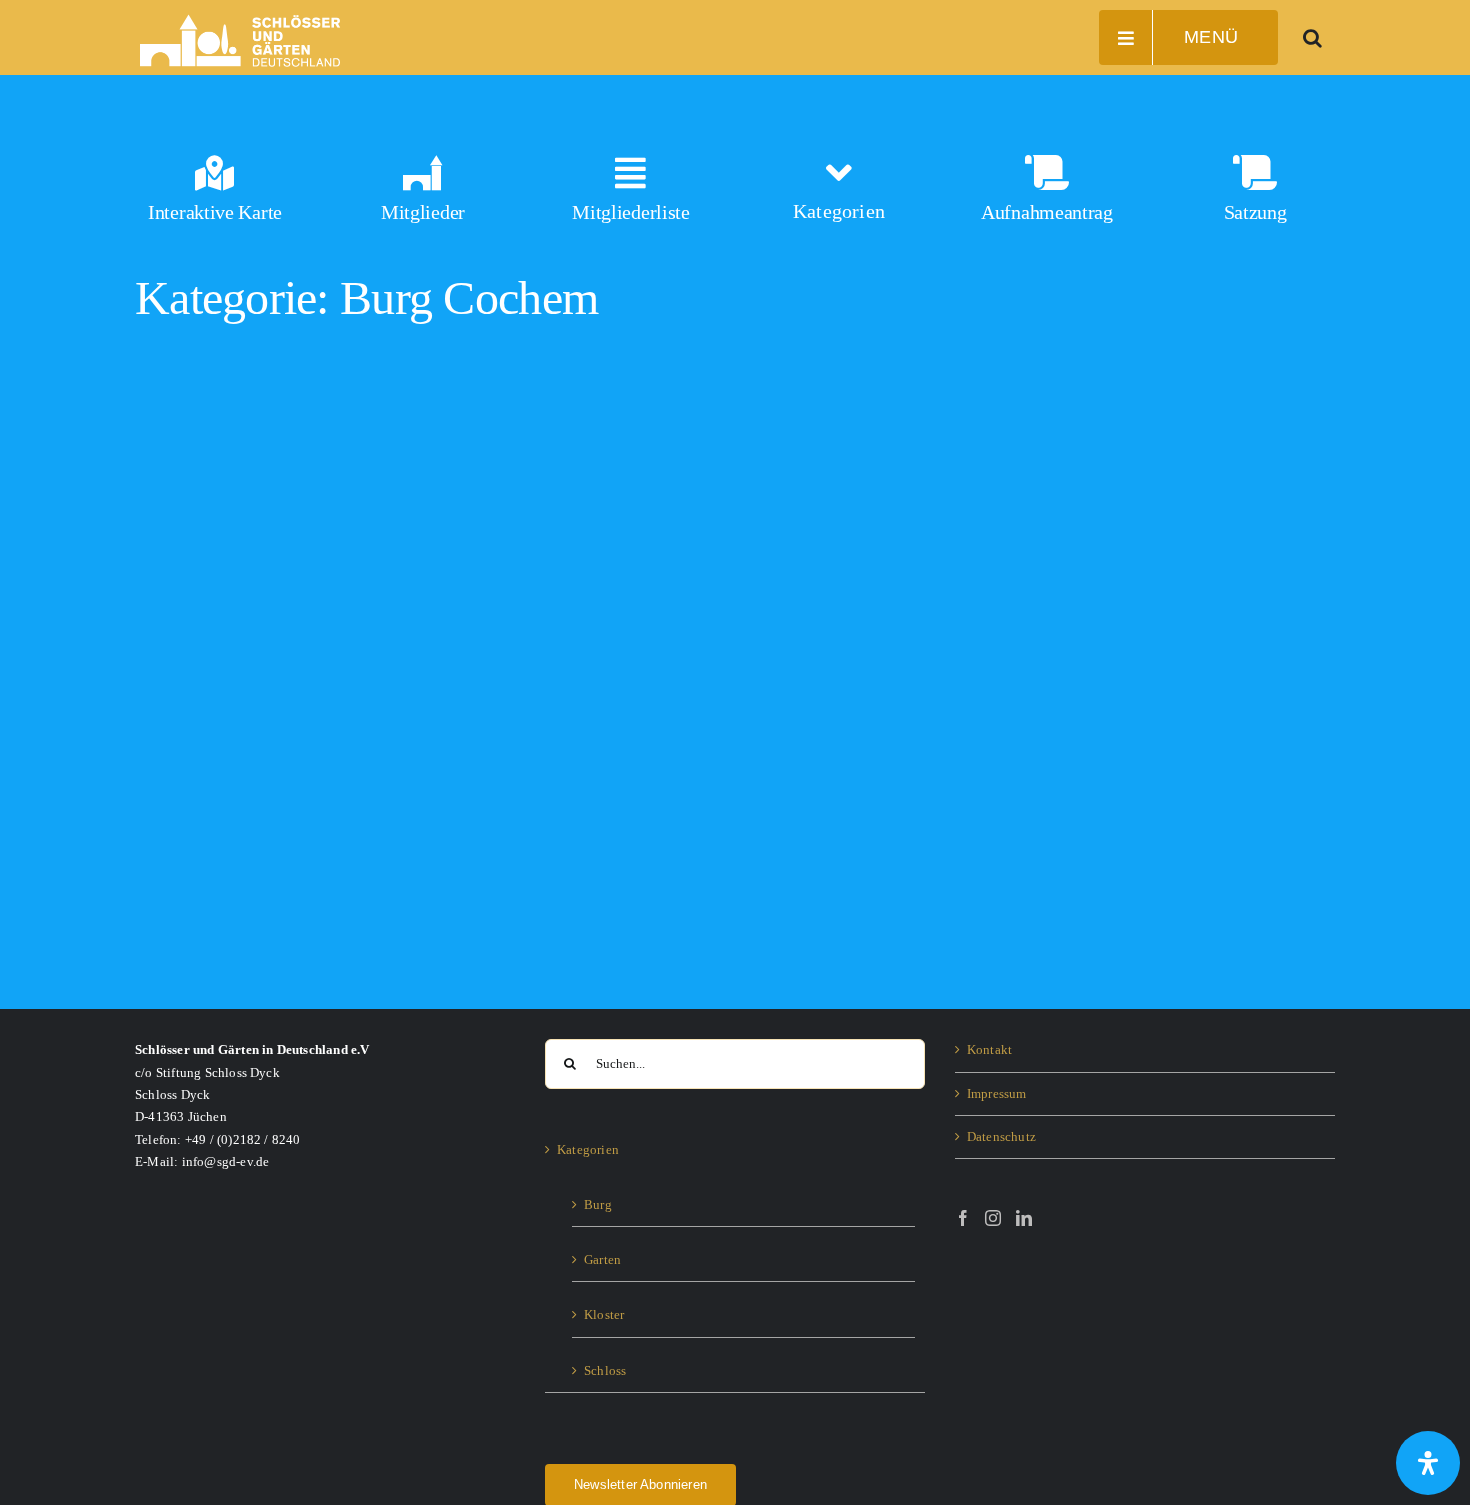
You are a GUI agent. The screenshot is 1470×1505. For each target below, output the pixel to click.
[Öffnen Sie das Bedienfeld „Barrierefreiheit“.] (1428, 1463)
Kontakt (989, 1049)
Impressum (997, 1093)
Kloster (604, 1314)
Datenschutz (1001, 1136)
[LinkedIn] (1024, 1218)
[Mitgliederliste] (631, 197)
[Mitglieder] (423, 197)
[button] (1313, 37)
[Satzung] (1255, 197)
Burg (598, 1204)
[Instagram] (993, 1218)
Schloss (605, 1370)
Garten (602, 1259)
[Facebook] (963, 1218)
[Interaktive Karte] (215, 197)
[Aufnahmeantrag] (1047, 197)
